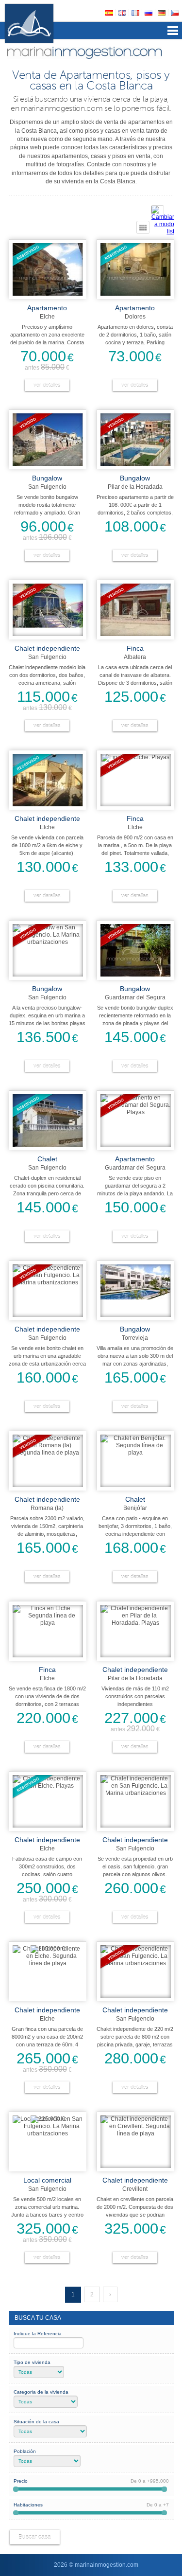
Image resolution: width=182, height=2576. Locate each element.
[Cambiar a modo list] (157, 212)
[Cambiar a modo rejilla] (143, 227)
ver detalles (47, 385)
